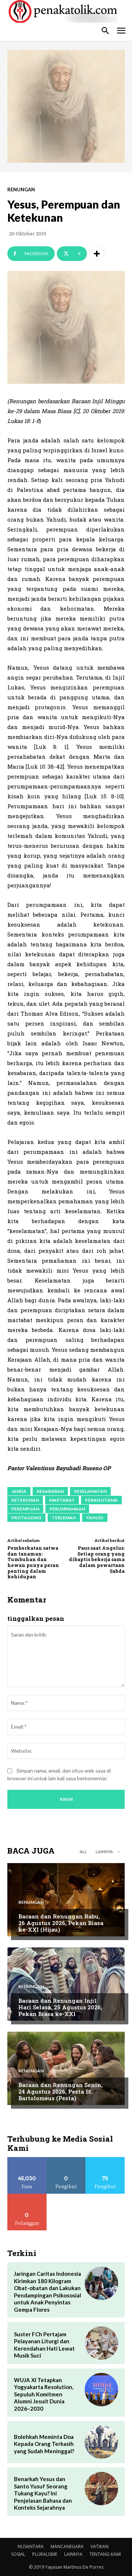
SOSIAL (18, 2554)
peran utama (101, 1500)
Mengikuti (66, 2160)
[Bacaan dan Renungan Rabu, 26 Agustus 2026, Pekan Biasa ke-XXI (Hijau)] (66, 1900)
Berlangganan (27, 2196)
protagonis (26, 1518)
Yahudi (95, 1518)
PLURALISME (45, 2554)
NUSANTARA (31, 2546)
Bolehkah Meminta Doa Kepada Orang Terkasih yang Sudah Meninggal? (44, 2444)
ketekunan (25, 1500)
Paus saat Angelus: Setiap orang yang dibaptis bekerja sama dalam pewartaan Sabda (97, 1559)
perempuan (25, 1509)
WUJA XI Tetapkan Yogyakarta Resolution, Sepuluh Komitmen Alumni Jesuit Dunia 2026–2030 (44, 2394)
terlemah (64, 1518)
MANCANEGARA (67, 2546)
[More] (97, 254)
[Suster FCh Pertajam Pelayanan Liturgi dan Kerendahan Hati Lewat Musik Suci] (101, 2343)
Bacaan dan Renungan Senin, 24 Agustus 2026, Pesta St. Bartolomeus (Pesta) (60, 2091)
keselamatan (90, 1491)
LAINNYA (73, 2554)
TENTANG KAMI (105, 2554)
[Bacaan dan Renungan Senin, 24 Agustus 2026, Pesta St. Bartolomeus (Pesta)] (66, 2068)
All (83, 1852)
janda (19, 1491)
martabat (62, 1500)
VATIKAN (100, 2546)
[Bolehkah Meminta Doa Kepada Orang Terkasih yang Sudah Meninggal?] (101, 2442)
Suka (27, 2160)
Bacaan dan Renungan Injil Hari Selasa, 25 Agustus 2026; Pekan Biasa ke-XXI (60, 2007)
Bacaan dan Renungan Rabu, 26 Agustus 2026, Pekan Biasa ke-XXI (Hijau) (61, 1923)
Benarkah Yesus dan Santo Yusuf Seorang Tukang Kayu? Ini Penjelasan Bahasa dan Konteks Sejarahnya (43, 2493)
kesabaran (50, 1491)
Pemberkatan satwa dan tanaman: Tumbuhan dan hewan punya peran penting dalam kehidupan (33, 1562)
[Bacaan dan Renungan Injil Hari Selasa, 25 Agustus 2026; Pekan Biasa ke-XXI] (66, 1984)
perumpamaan (67, 1509)
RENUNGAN (21, 190)
